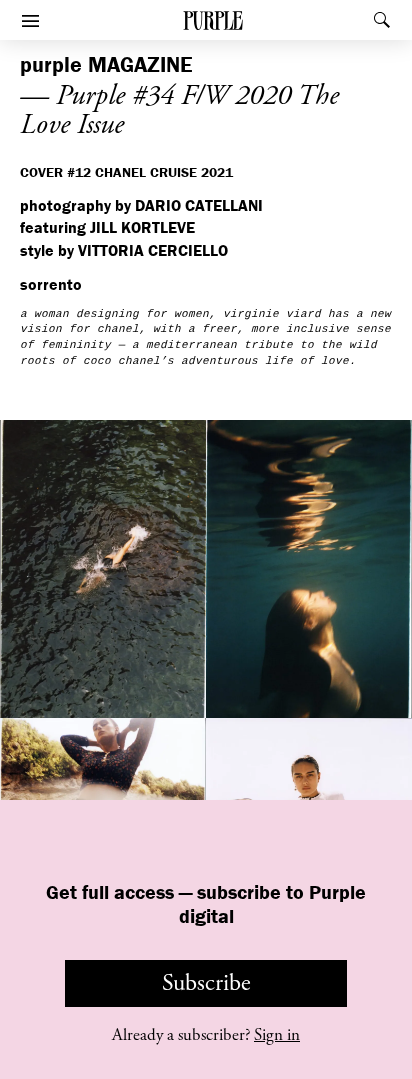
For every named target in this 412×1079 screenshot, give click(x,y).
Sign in (277, 1035)
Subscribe (206, 983)
